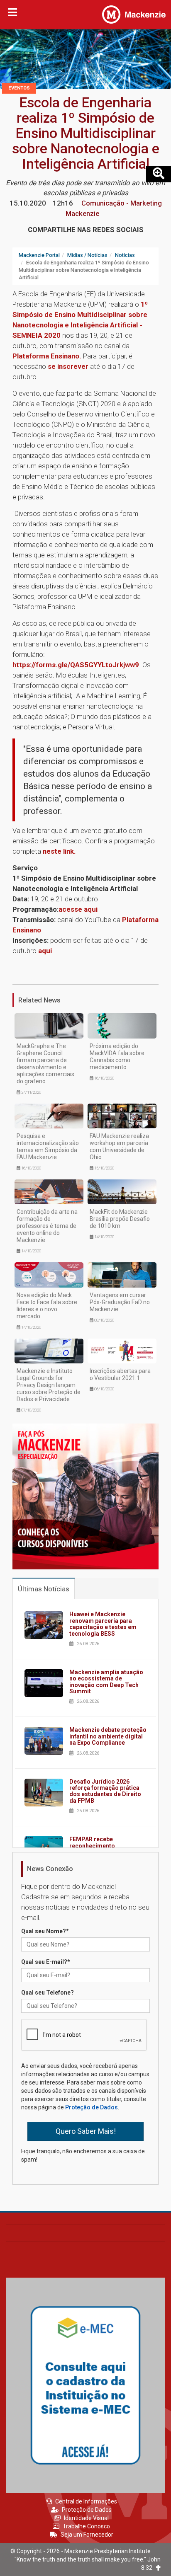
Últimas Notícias (44, 1589)
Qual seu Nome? (45, 1931)
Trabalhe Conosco (86, 2526)
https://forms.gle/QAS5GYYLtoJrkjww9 (76, 665)
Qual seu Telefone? (48, 1993)
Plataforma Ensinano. (47, 356)
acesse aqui (79, 909)
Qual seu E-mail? (46, 1962)
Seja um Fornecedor (87, 2535)
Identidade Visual (86, 2518)
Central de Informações (86, 2501)
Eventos (19, 88)
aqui (45, 951)
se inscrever (68, 366)
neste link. (59, 851)
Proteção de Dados (92, 2107)
